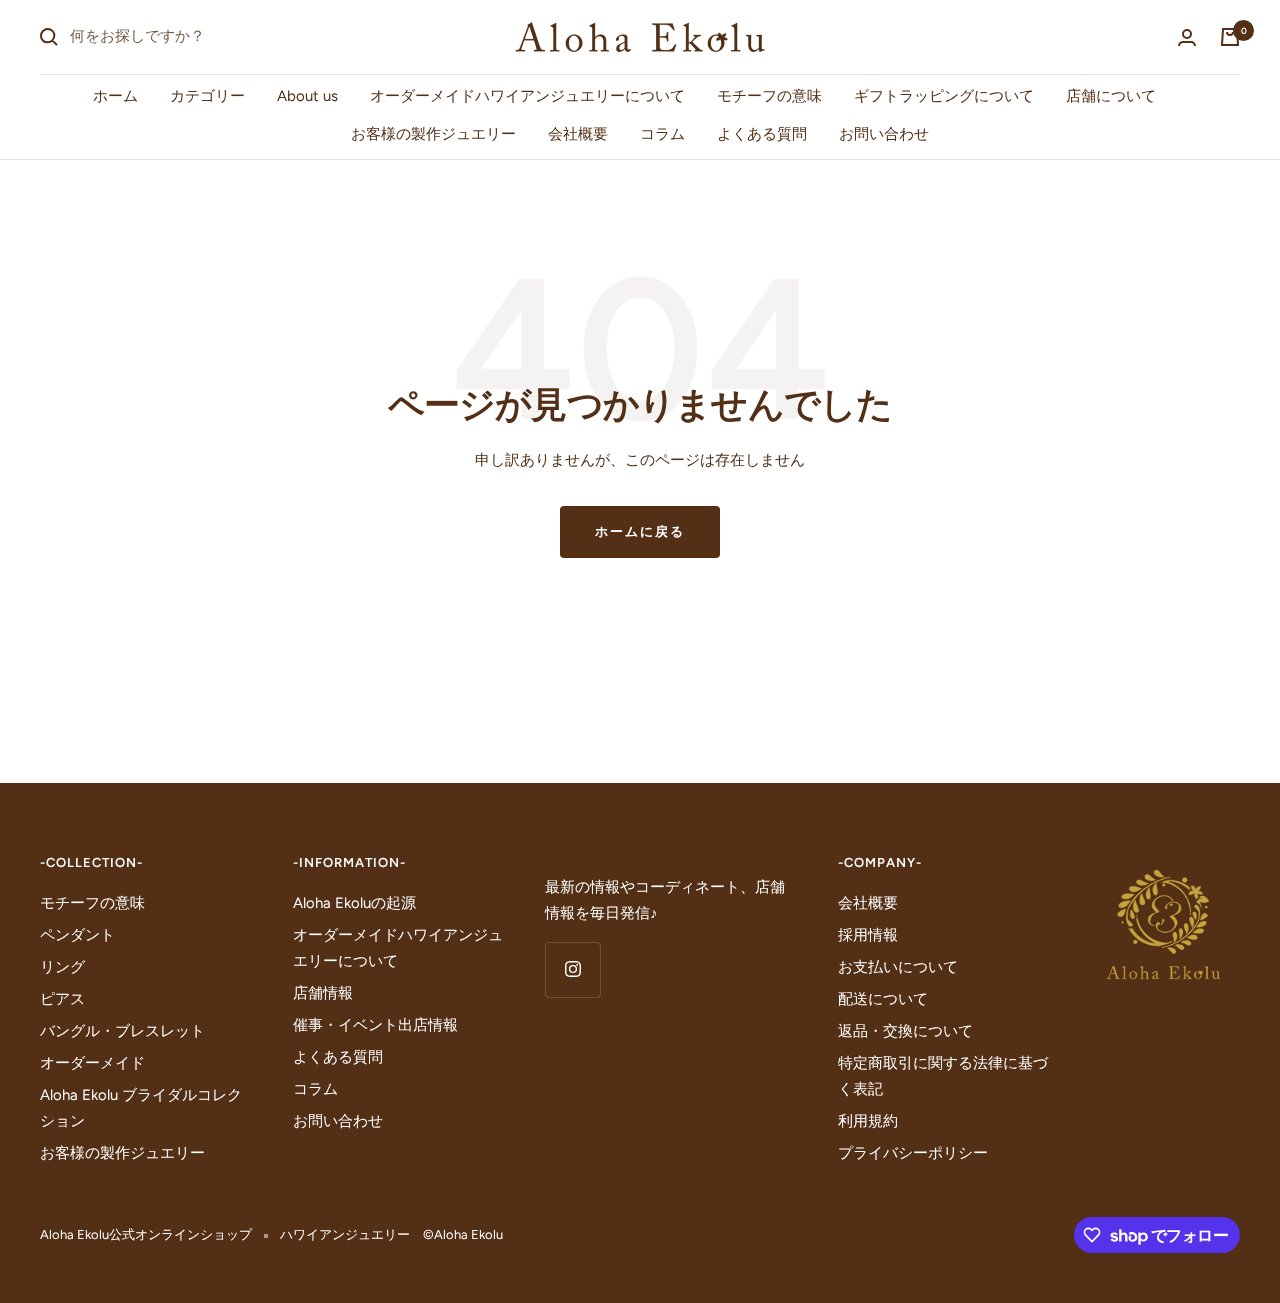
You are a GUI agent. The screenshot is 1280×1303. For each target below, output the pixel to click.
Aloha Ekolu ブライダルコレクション (141, 1108)
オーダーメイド (92, 1063)
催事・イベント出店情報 (375, 1025)
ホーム (115, 96)
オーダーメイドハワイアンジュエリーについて (527, 96)
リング (62, 967)
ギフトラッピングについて (944, 96)
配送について (883, 999)
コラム (662, 134)
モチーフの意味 (769, 96)
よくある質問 (762, 134)
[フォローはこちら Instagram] (572, 969)
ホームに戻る (640, 531)
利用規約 (868, 1121)
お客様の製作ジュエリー (433, 134)
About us (307, 96)
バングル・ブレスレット (122, 1031)
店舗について (1111, 96)
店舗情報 (323, 993)
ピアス (62, 999)
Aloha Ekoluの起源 (354, 903)
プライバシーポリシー (913, 1153)
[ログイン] (1187, 37)
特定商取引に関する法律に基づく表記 (943, 1076)
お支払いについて (898, 967)
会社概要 (578, 134)
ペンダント (77, 935)
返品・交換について (905, 1031)
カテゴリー (207, 96)
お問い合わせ (884, 134)
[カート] (1230, 37)
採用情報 (868, 935)
